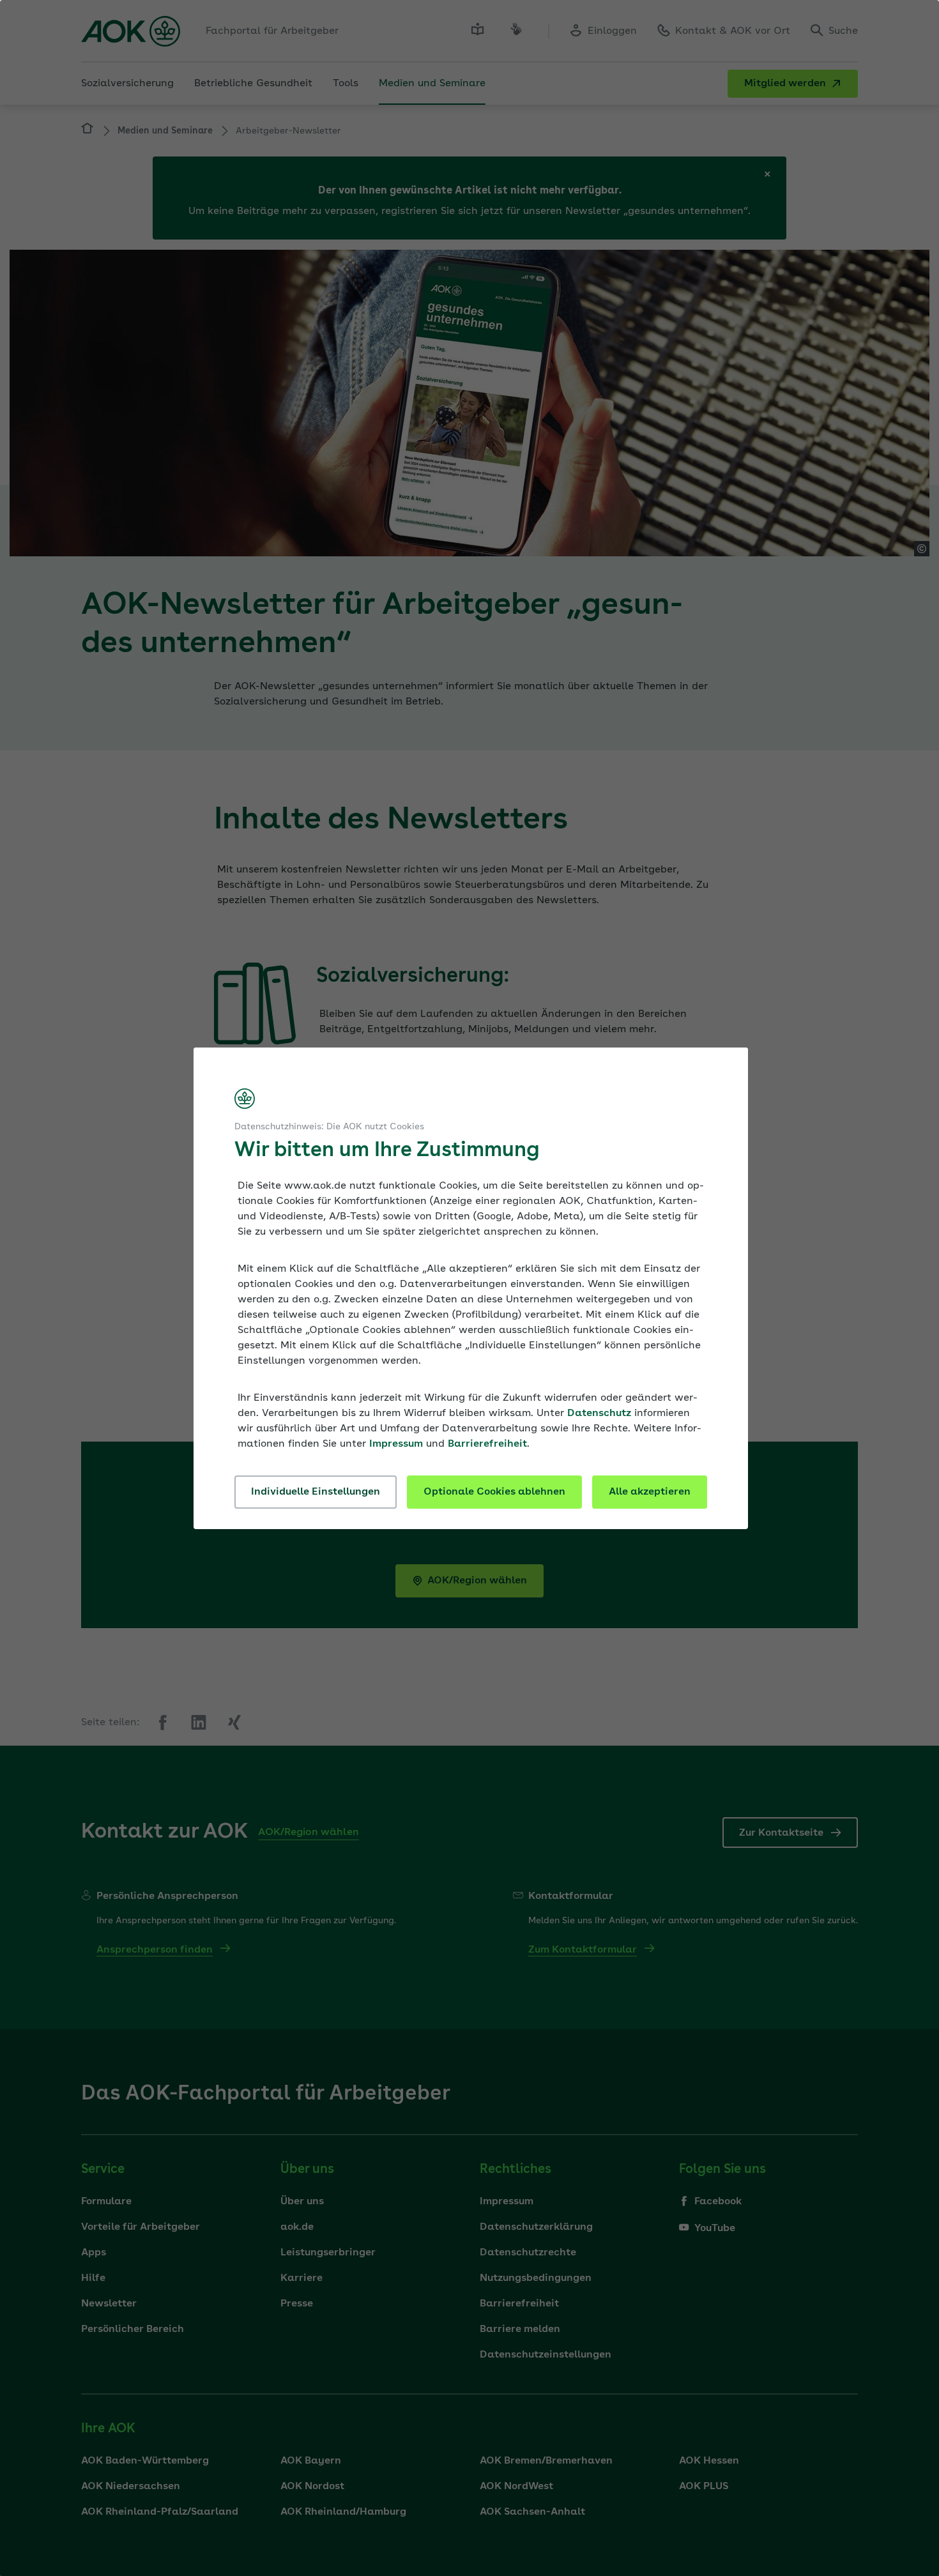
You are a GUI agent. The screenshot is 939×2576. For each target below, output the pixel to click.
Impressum (396, 1444)
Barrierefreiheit (487, 1444)
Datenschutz (599, 1414)
